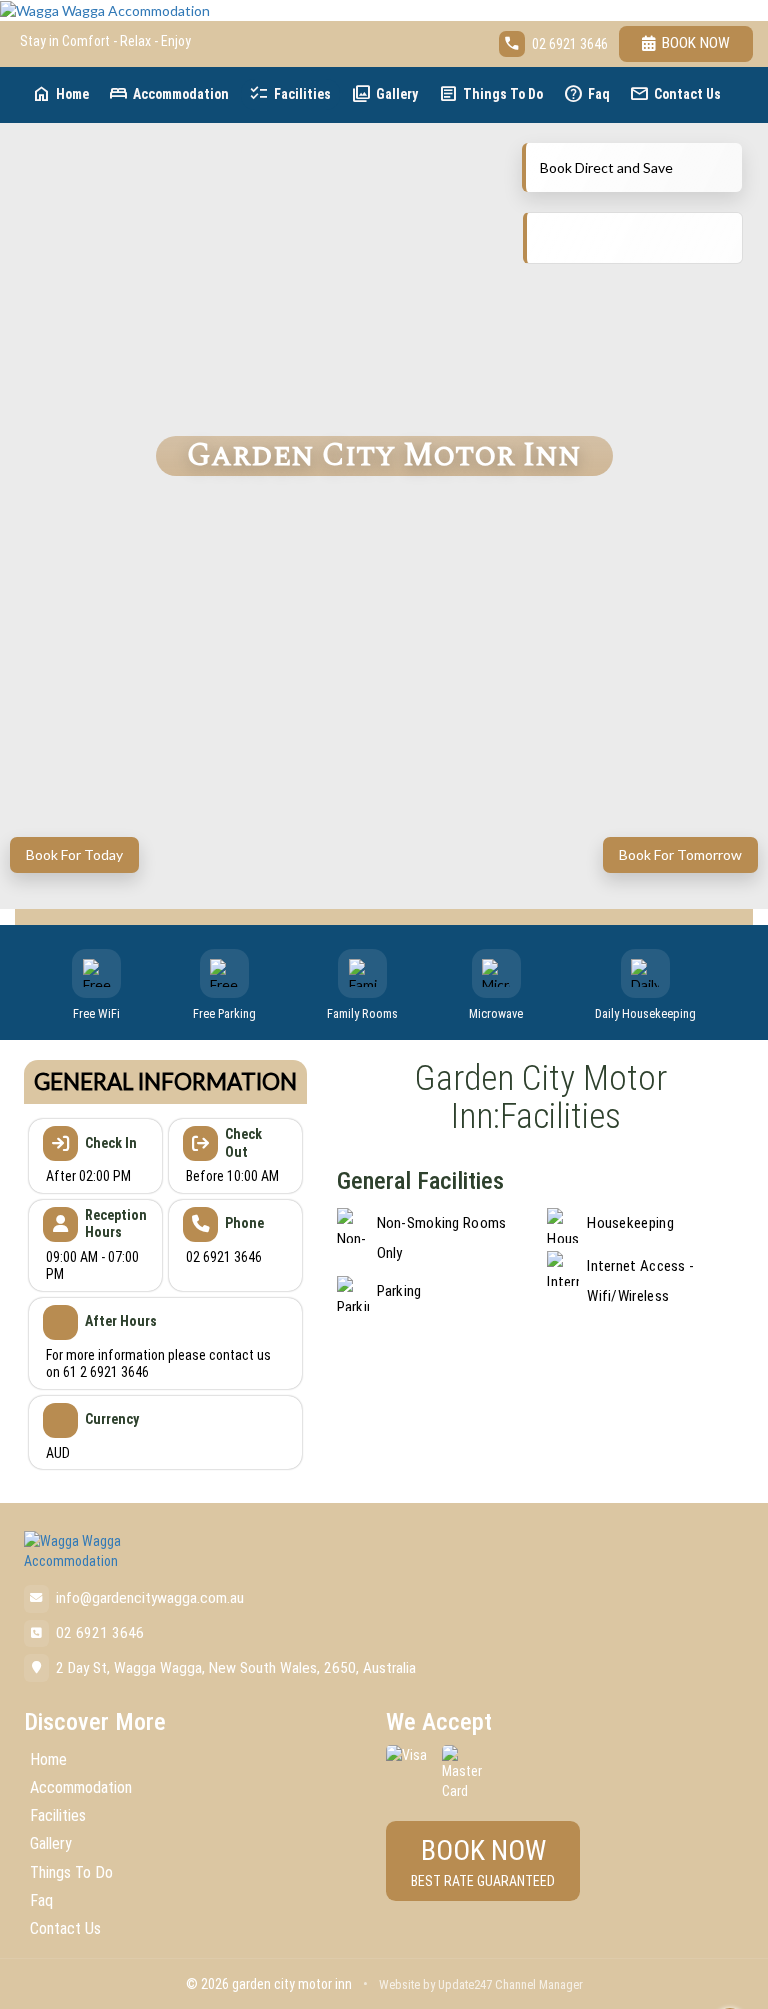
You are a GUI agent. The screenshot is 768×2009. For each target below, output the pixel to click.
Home (60, 93)
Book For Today (74, 854)
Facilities (290, 93)
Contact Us (675, 93)
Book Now (696, 43)
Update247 (465, 1984)
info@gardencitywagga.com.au (150, 1598)
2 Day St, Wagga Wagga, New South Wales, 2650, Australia (236, 1668)
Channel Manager (539, 1984)
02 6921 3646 (570, 44)
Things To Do (490, 93)
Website (399, 1984)
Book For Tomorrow (680, 854)
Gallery (384, 93)
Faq (586, 93)
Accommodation (168, 93)
